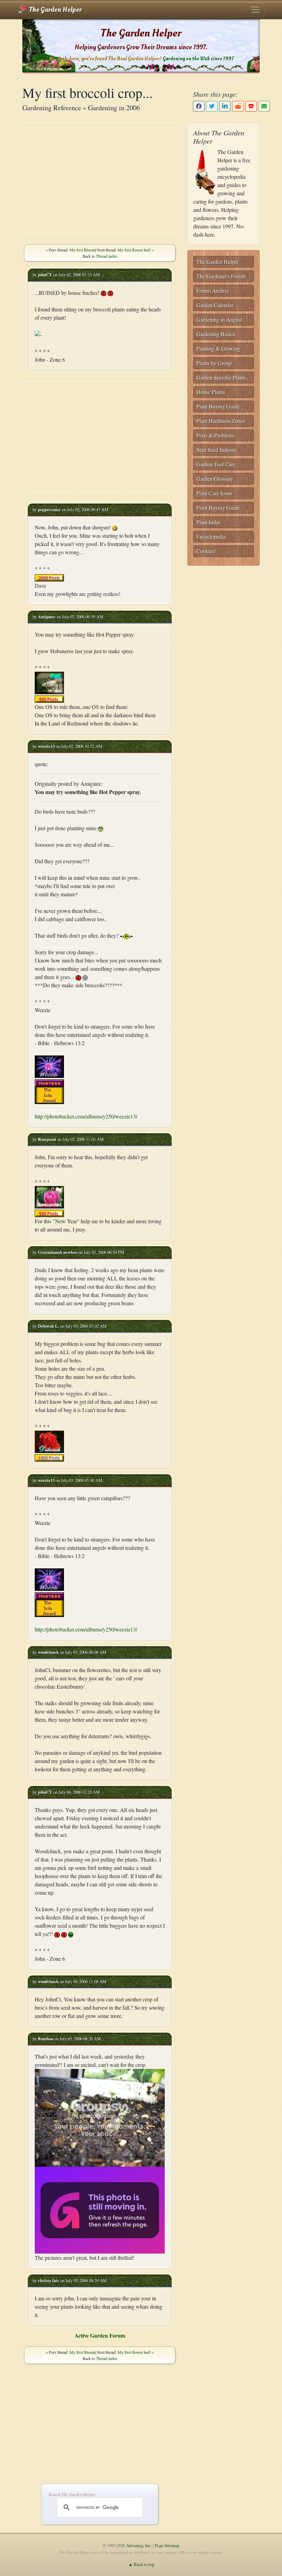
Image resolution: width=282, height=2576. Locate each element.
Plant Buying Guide (218, 406)
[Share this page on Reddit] (238, 106)
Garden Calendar (215, 305)
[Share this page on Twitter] (212, 106)
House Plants (211, 392)
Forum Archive (213, 291)
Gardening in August (219, 320)
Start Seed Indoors (216, 450)
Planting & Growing (218, 348)
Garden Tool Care (216, 464)
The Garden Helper (55, 10)
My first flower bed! (134, 250)
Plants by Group (214, 363)
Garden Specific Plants (221, 377)
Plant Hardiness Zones (221, 421)
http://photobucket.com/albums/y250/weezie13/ (86, 1116)
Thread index (107, 256)
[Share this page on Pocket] (251, 106)
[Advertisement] (100, 178)
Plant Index (209, 522)
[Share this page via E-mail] (264, 106)
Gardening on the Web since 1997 (198, 59)
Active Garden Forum (100, 2335)
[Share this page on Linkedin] (225, 106)
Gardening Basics (216, 334)
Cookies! (206, 551)
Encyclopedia (211, 537)
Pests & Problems (215, 435)
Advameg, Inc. (139, 2545)
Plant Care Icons (214, 493)
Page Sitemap (167, 2545)
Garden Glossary (215, 479)
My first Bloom (82, 250)
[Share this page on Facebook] (199, 106)
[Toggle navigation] (255, 10)
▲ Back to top (141, 2564)
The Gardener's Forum (221, 276)
